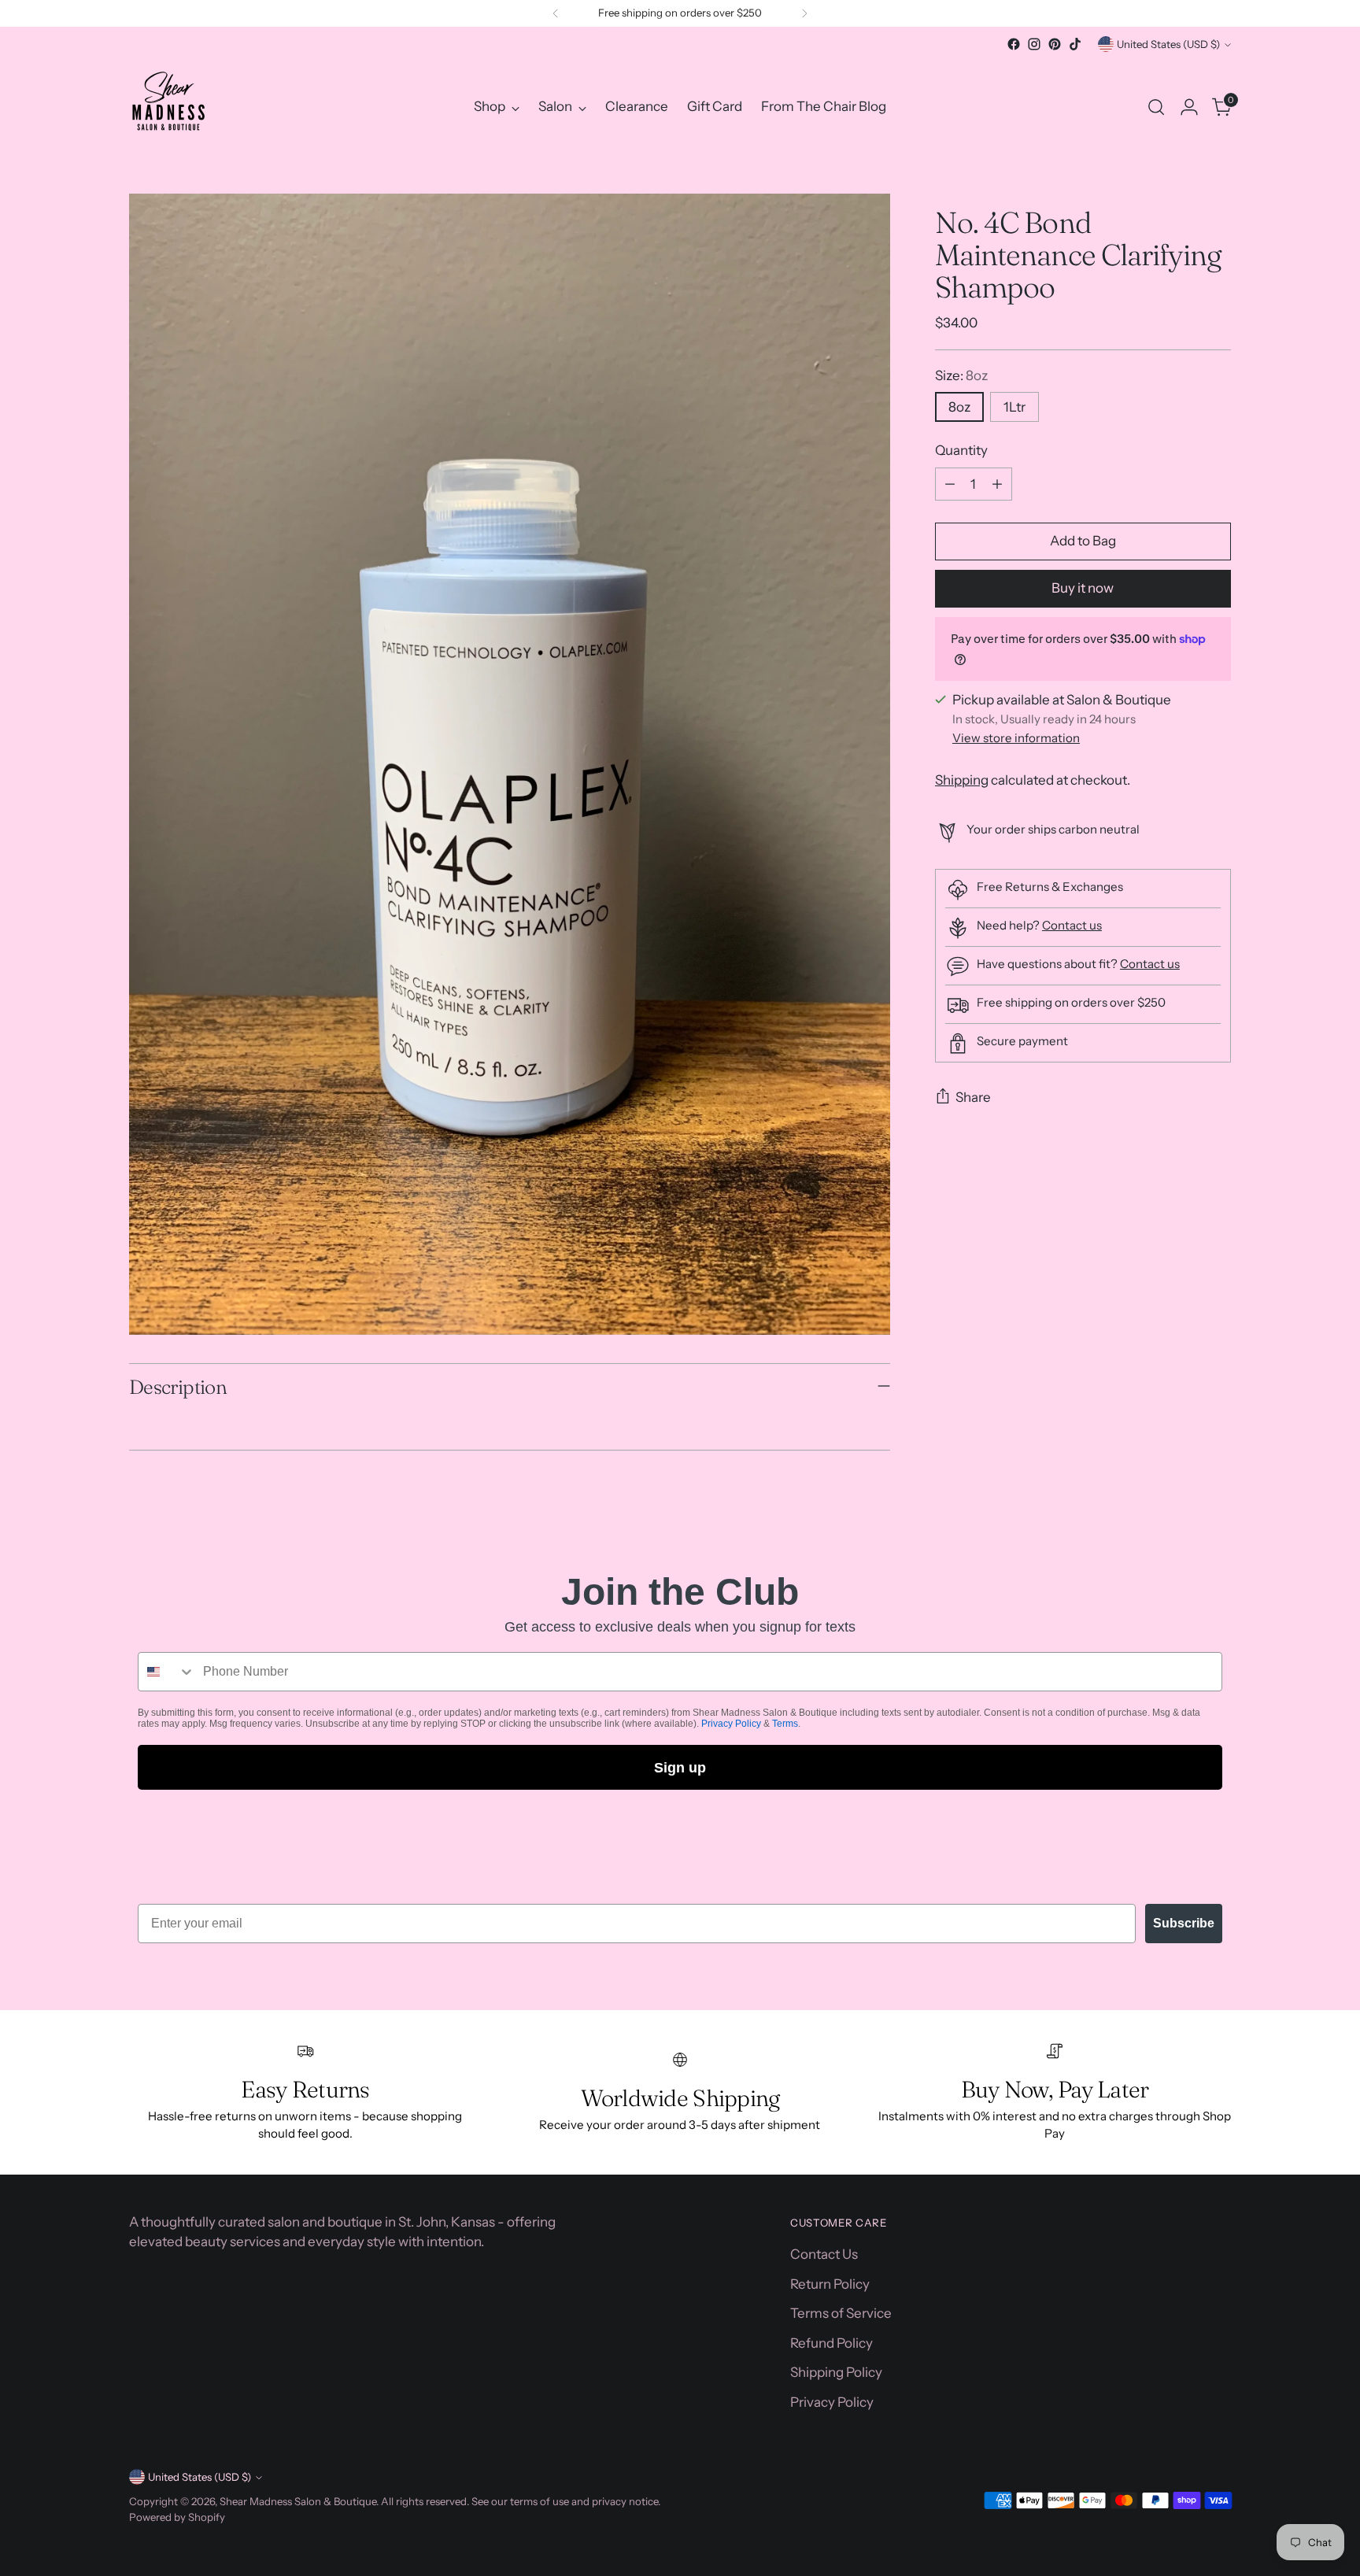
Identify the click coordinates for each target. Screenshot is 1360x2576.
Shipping (962, 780)
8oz (959, 408)
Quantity (961, 451)
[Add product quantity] (997, 484)
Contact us (1072, 926)
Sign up (680, 1768)
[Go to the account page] (1189, 107)
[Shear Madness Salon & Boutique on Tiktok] (1075, 44)
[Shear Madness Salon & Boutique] (168, 107)
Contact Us (824, 2254)
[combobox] (167, 1672)
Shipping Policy (836, 2372)
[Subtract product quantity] (950, 484)
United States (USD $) (1168, 44)
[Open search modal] (1156, 107)
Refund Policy (832, 2343)
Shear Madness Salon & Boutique (298, 2501)
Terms (785, 1724)
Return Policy (830, 2284)
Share (973, 1098)
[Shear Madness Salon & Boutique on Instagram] (1034, 44)
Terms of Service (841, 2313)
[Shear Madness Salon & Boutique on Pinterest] (1055, 44)
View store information (1016, 739)
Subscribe (1184, 1923)
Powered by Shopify (177, 2517)
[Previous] (556, 13)
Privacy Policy (731, 1724)
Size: (961, 375)
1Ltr (1014, 408)
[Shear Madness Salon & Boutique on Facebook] (1014, 44)
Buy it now (1083, 589)
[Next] (804, 13)
